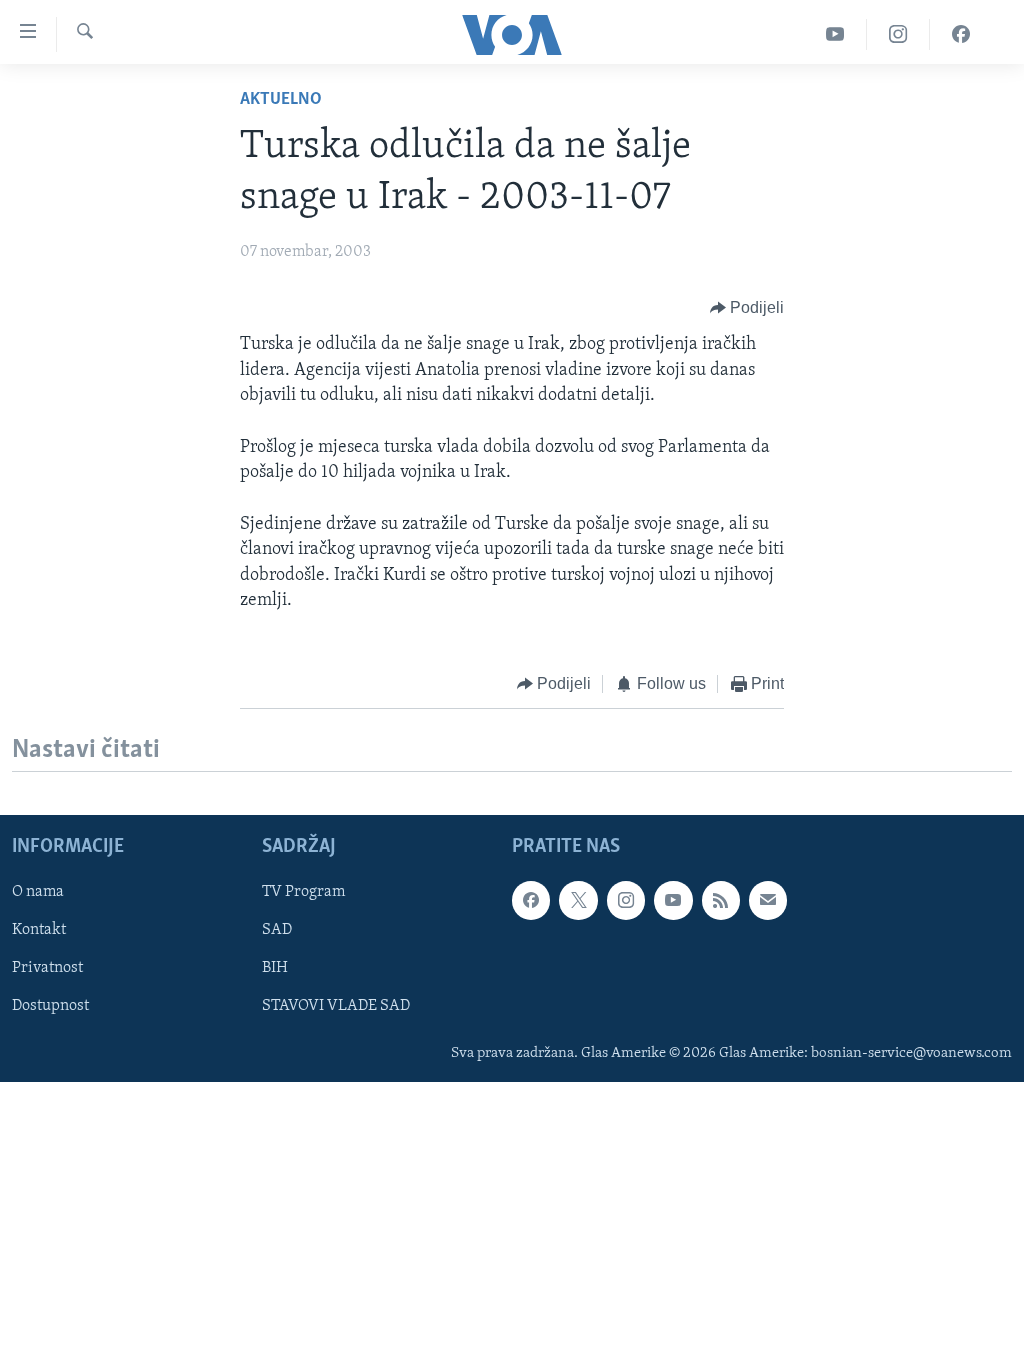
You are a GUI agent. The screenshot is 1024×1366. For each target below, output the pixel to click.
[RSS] (721, 901)
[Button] (747, 308)
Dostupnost (50, 1007)
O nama (38, 893)
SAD (277, 931)
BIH (275, 969)
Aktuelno (281, 100)
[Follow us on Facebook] (531, 901)
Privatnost (47, 969)
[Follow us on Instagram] (626, 901)
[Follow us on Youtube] (673, 901)
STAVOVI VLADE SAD (336, 1007)
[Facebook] (961, 34)
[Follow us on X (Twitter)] (578, 901)
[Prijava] (768, 901)
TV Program (303, 893)
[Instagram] (898, 34)
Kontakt (39, 931)
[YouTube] (835, 34)
